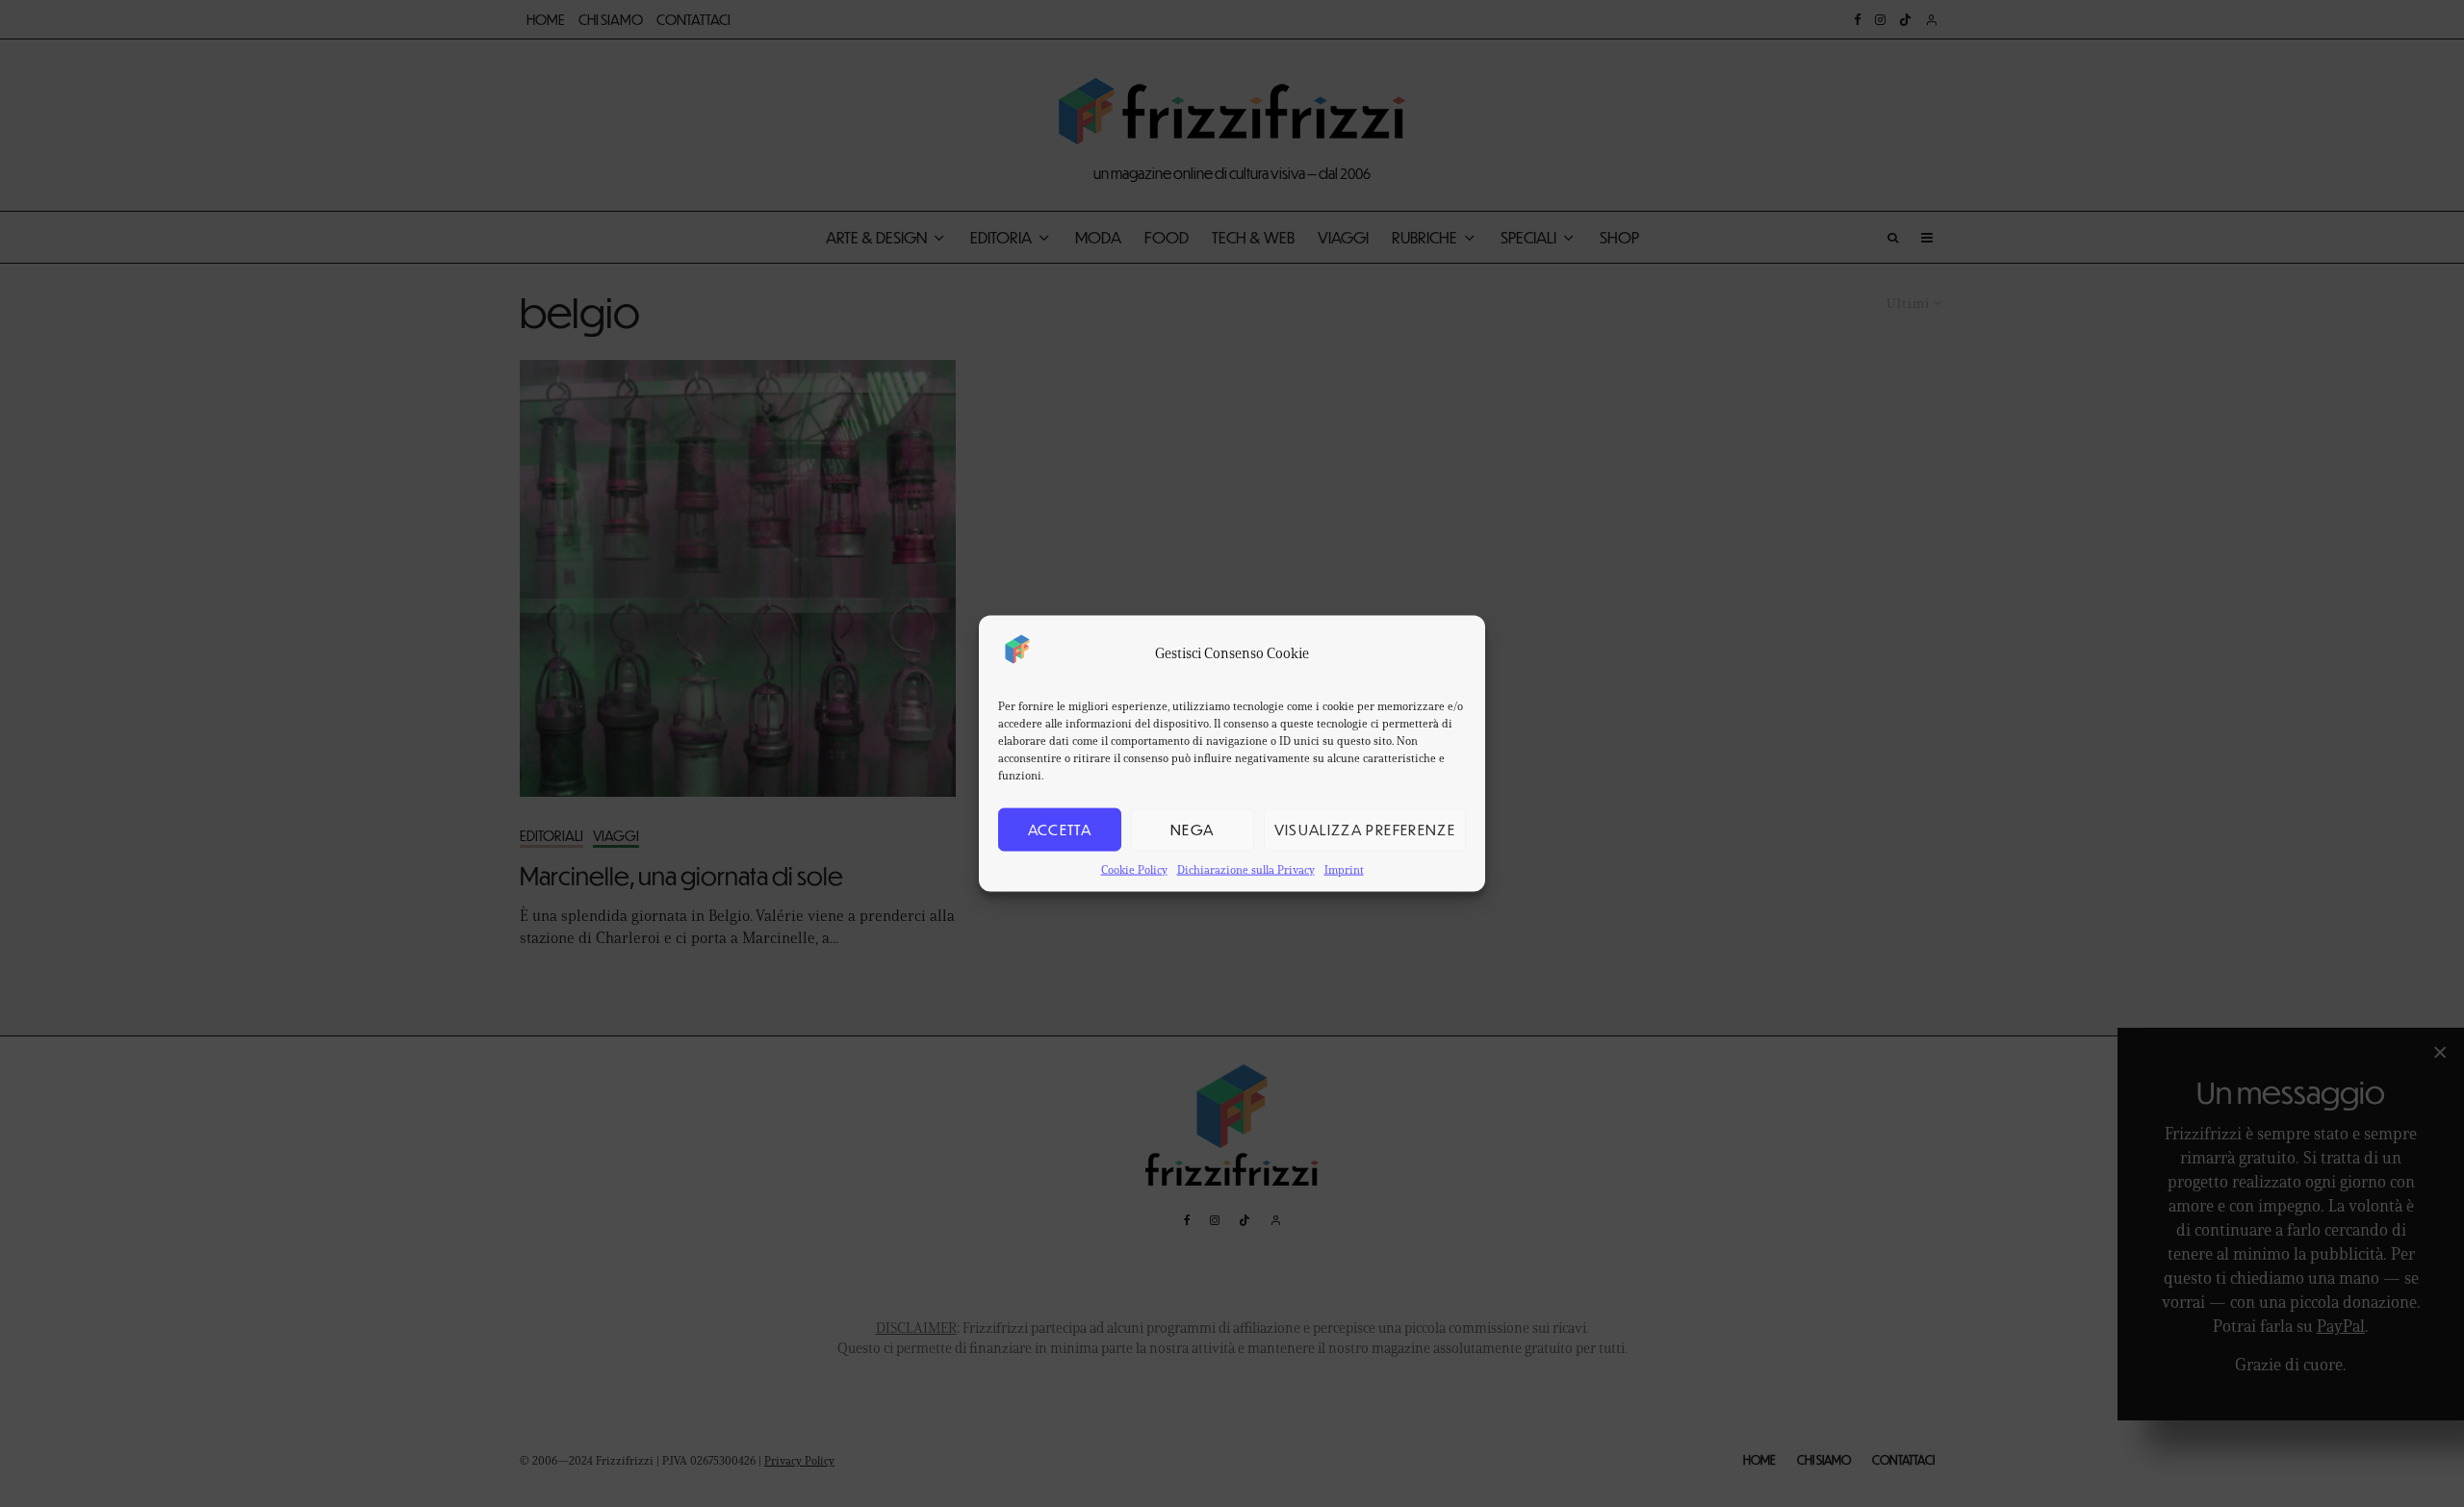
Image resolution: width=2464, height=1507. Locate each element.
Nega (1192, 829)
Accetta (1060, 829)
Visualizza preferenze (1365, 829)
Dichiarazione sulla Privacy (1246, 868)
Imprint (1344, 868)
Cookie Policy (1134, 868)
